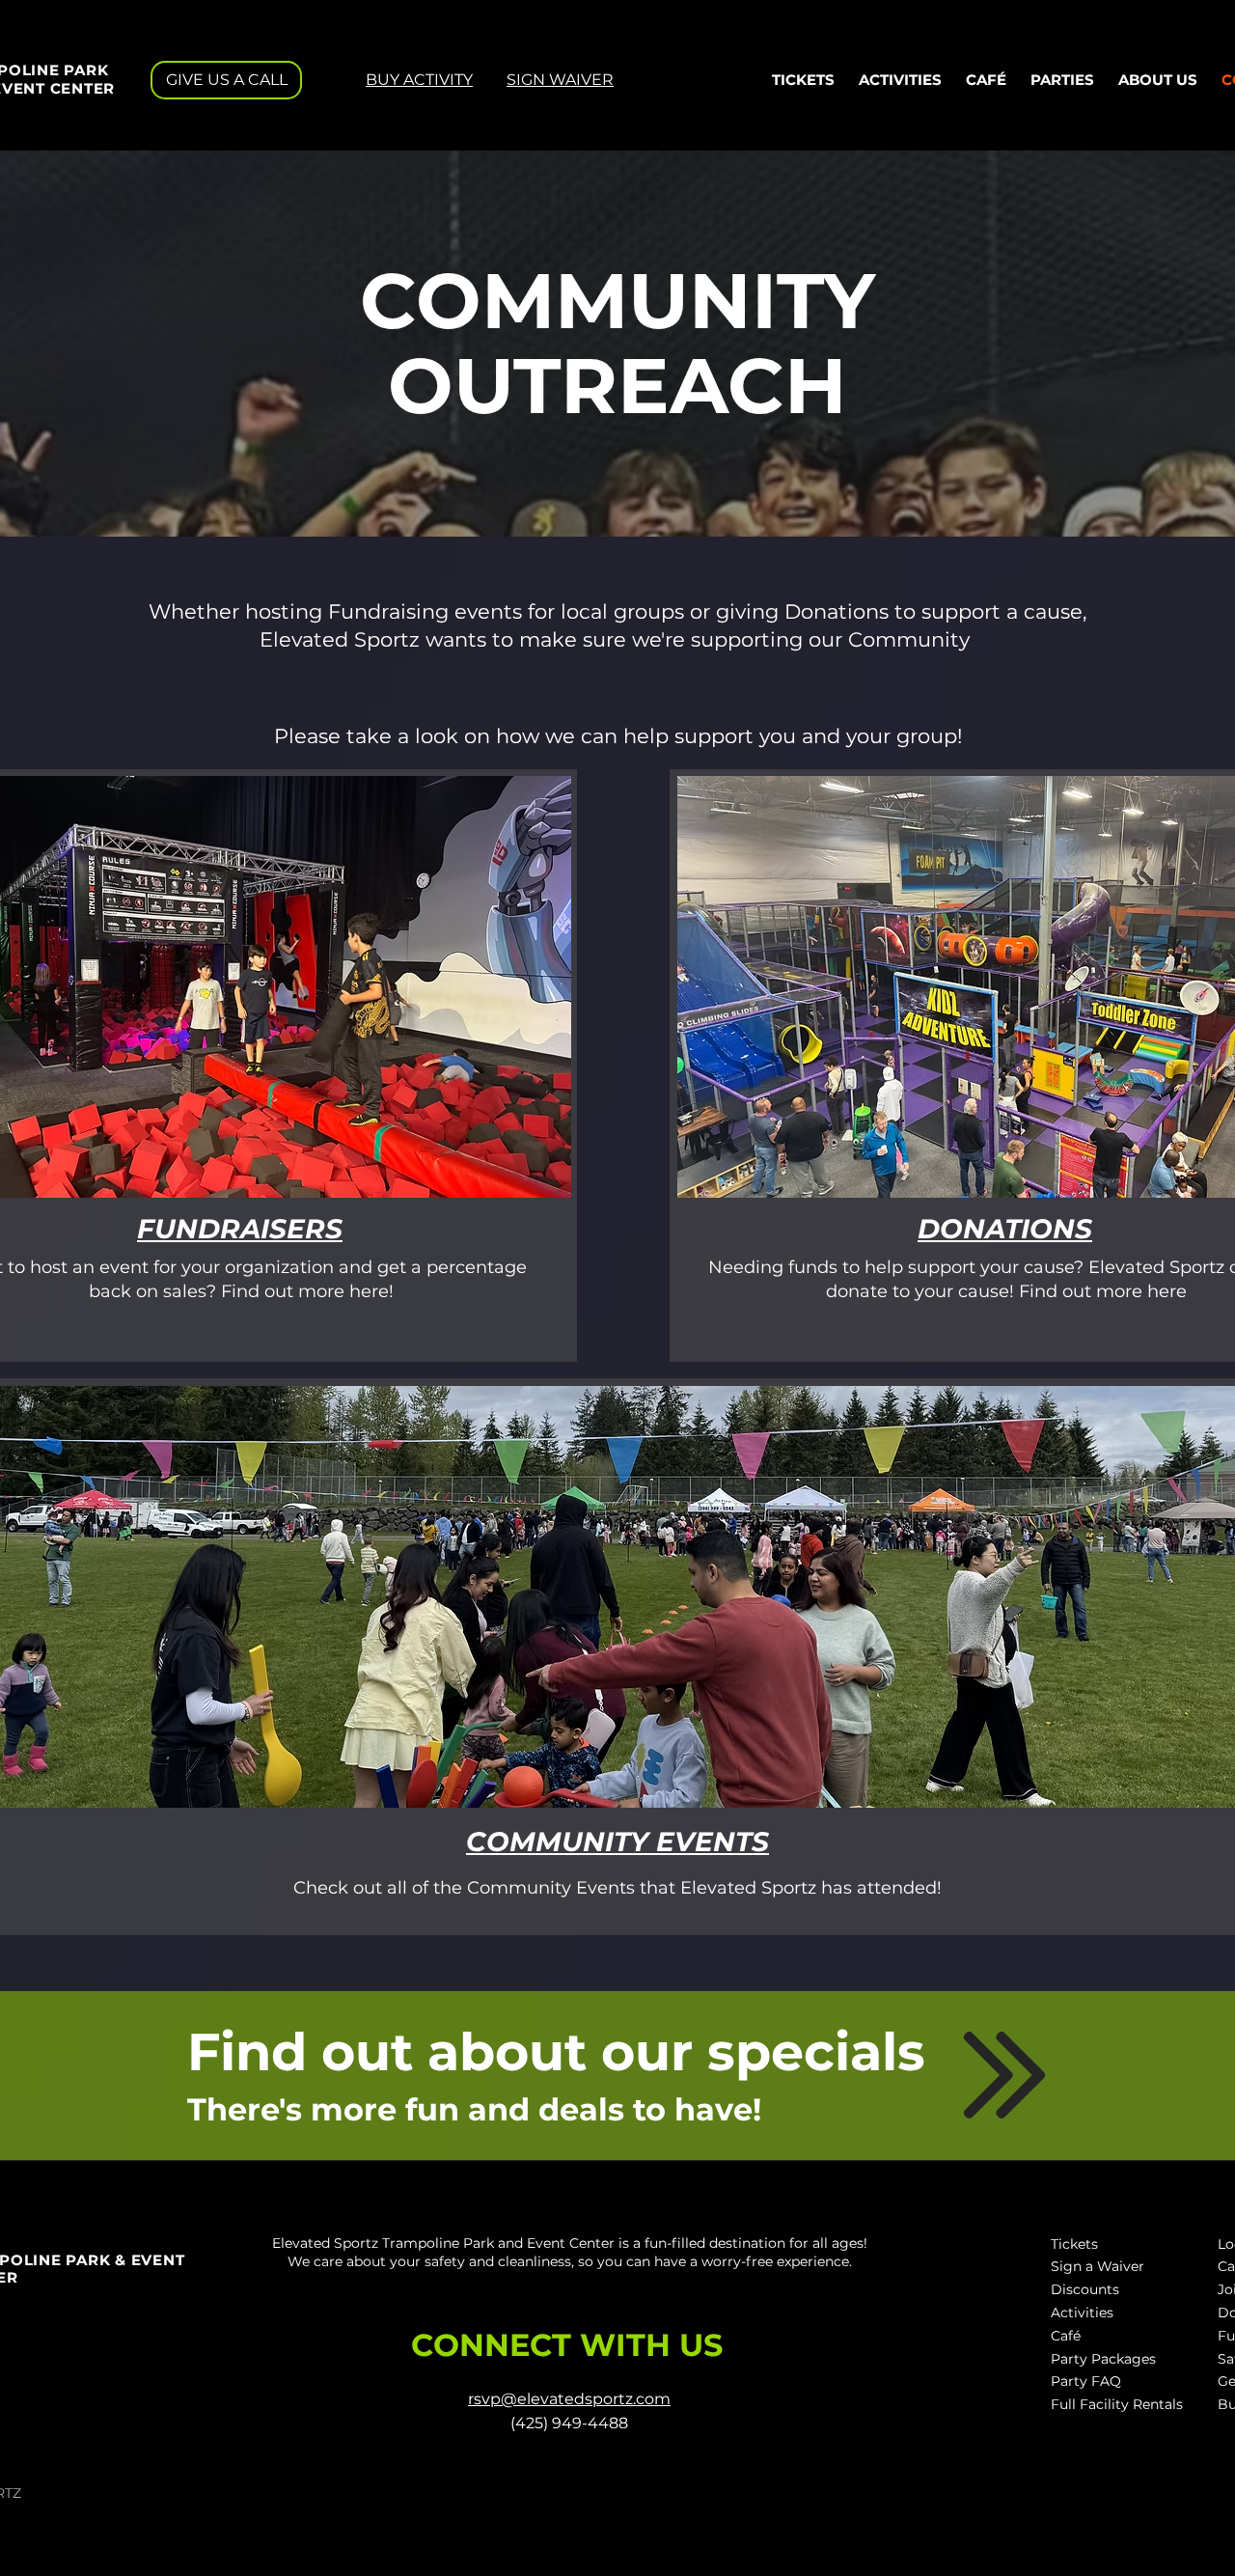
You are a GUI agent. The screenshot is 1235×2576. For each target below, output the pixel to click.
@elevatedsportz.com (586, 2399)
